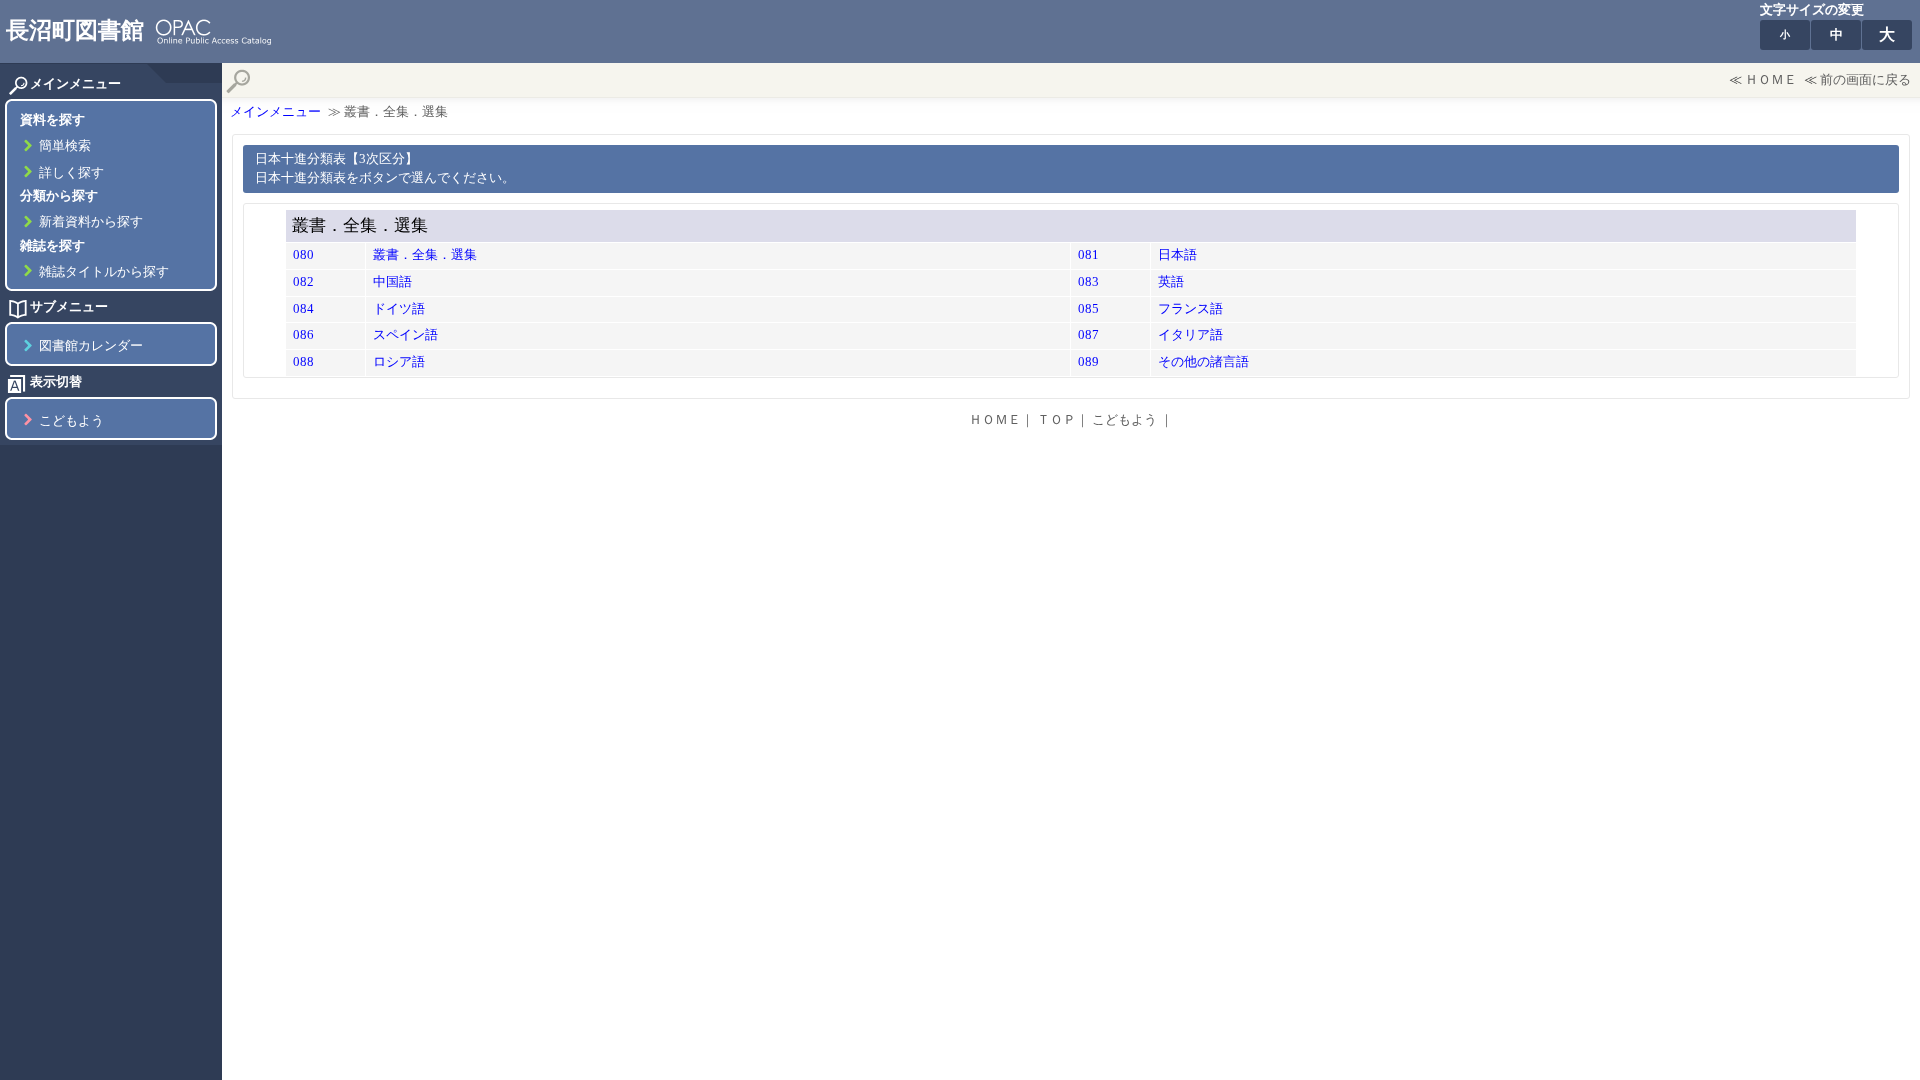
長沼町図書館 (75, 30)
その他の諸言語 (1203, 362)
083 (1088, 282)
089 (1088, 362)
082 (303, 282)
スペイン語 (405, 335)
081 (1088, 255)
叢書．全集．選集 (425, 255)
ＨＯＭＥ (1771, 80)
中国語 (392, 282)
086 (303, 335)
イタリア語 (1190, 335)
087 (1088, 335)
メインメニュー (275, 112)
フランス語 (1190, 309)
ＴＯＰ (1056, 420)
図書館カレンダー (91, 346)
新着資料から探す (91, 222)
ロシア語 (399, 362)
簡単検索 (65, 146)
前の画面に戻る (1865, 80)
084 (303, 309)
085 (1088, 309)
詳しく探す (71, 173)
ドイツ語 (399, 309)
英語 (1171, 282)
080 (303, 255)
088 (303, 362)
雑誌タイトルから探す (104, 272)
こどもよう (71, 421)
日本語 (1177, 255)
